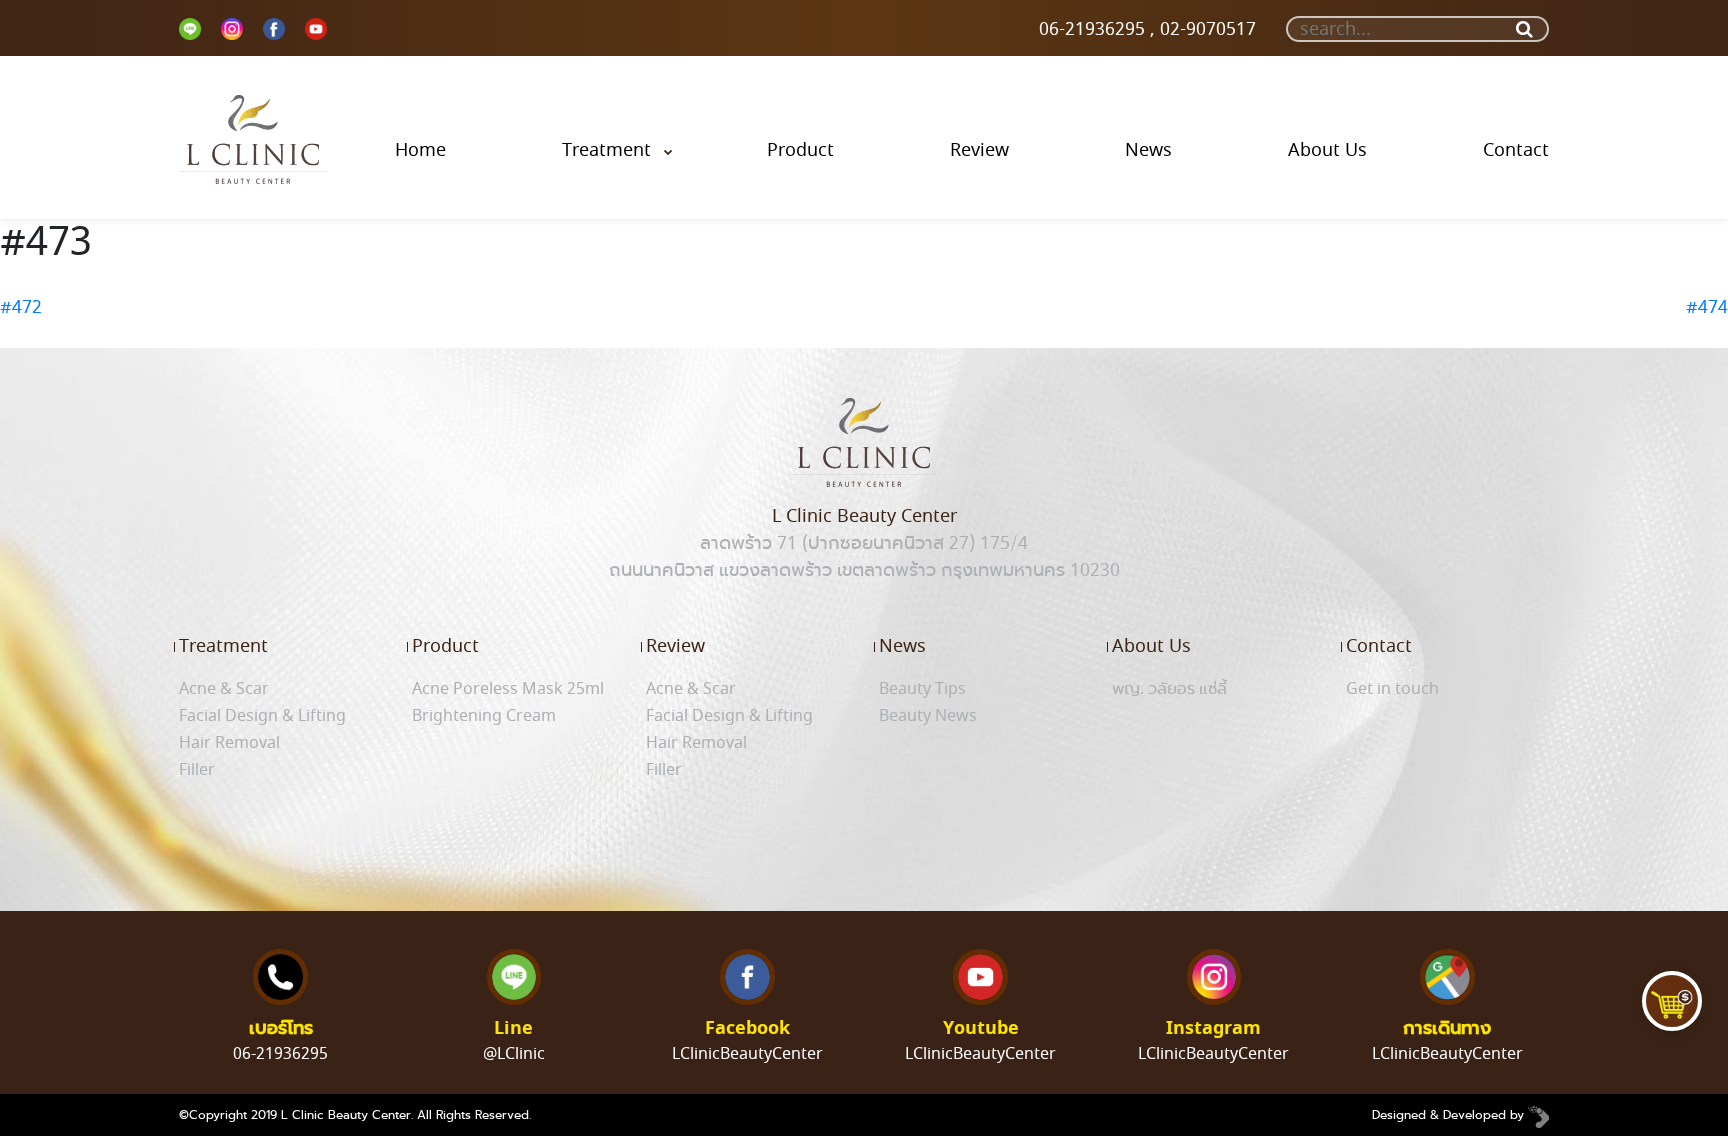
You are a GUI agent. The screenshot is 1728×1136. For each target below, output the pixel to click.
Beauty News (928, 716)
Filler (197, 770)
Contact (1516, 150)
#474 (1707, 307)
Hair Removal (229, 743)
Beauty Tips (922, 689)
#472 (21, 307)
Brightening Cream (484, 716)
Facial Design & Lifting (262, 716)
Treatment (606, 150)
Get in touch (1392, 689)
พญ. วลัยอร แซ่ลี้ (1169, 689)
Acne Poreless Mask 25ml (508, 689)
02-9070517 (1205, 29)
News (1148, 150)
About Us (1327, 150)
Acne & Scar (224, 689)
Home (420, 150)
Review (979, 150)
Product (800, 150)
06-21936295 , (1094, 29)
